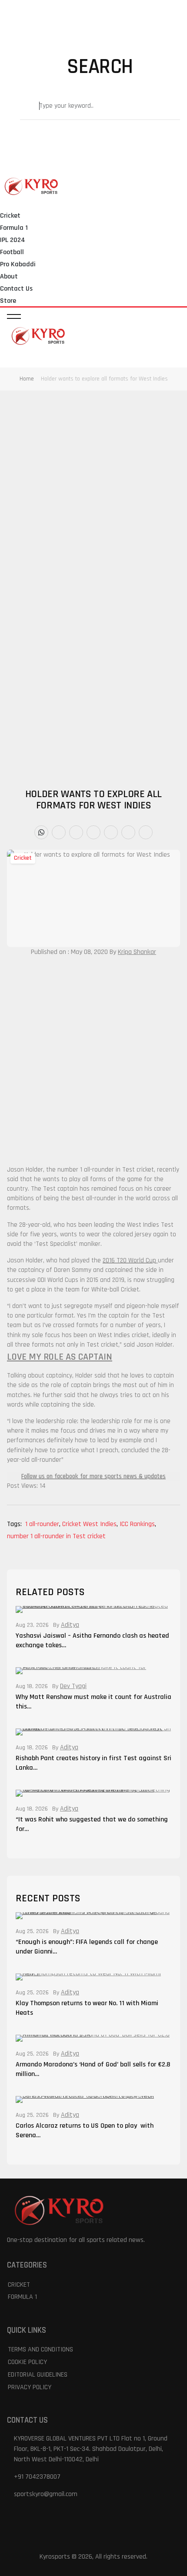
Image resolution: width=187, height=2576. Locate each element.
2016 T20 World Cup (129, 1260)
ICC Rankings (138, 1524)
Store (8, 301)
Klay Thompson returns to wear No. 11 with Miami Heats (87, 2008)
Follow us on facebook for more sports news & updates (93, 1476)
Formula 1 (14, 228)
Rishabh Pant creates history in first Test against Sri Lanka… (93, 1763)
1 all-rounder (43, 1524)
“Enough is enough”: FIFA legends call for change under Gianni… (87, 1947)
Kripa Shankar (137, 952)
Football (12, 252)
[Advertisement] (93, 487)
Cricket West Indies (90, 1524)
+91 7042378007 (37, 2477)
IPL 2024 (13, 240)
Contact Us (16, 289)
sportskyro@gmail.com (46, 2494)
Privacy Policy (30, 2387)
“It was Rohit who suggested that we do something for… (92, 1824)
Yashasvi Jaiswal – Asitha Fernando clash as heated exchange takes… (92, 1641)
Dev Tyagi (73, 1686)
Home (27, 379)
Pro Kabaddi (18, 264)
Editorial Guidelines (38, 2375)
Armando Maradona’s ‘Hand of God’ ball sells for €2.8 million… (93, 2069)
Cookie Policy (27, 2362)
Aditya (70, 1625)
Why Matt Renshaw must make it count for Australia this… (93, 1702)
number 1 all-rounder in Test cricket (56, 1536)
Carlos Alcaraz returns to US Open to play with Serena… (85, 2131)
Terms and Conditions (40, 2349)
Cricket (10, 216)
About (9, 276)
